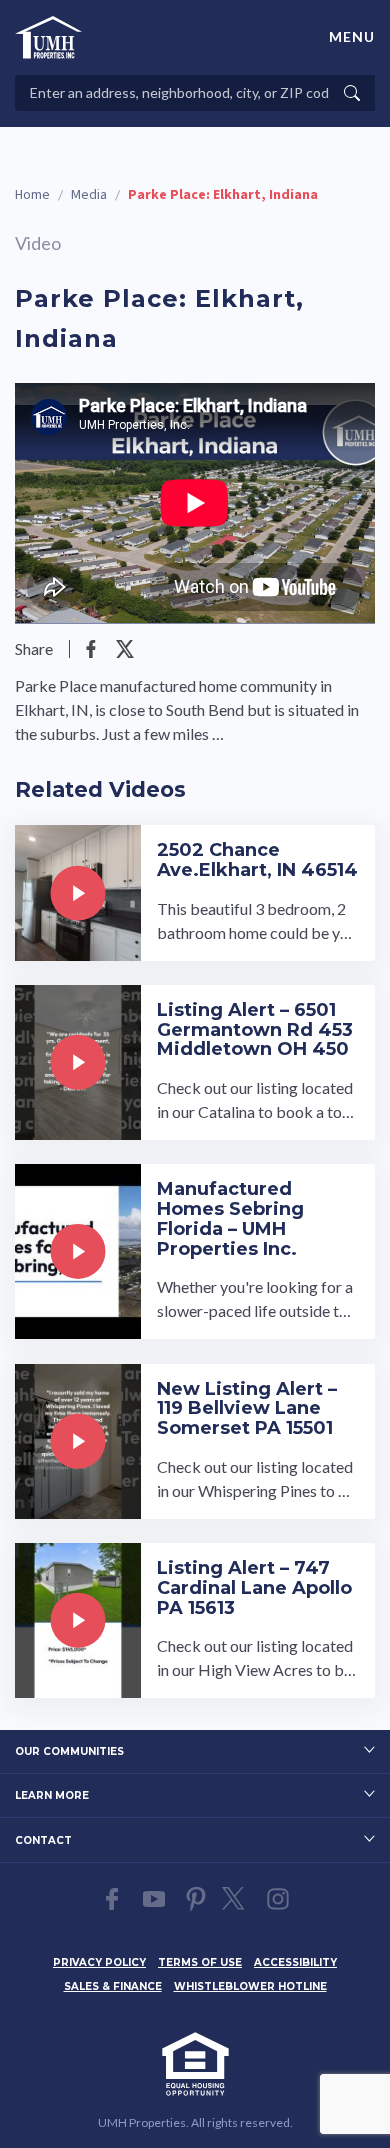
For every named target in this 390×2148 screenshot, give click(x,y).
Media (89, 195)
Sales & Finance (113, 1986)
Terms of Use (200, 1962)
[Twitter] (125, 649)
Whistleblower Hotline (250, 1986)
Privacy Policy (99, 1962)
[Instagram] (278, 1899)
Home (32, 195)
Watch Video (195, 893)
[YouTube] (154, 1899)
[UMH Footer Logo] (195, 2064)
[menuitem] (99, 1960)
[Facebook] (91, 649)
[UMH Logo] (48, 37)
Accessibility (295, 1962)
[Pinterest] (196, 1899)
